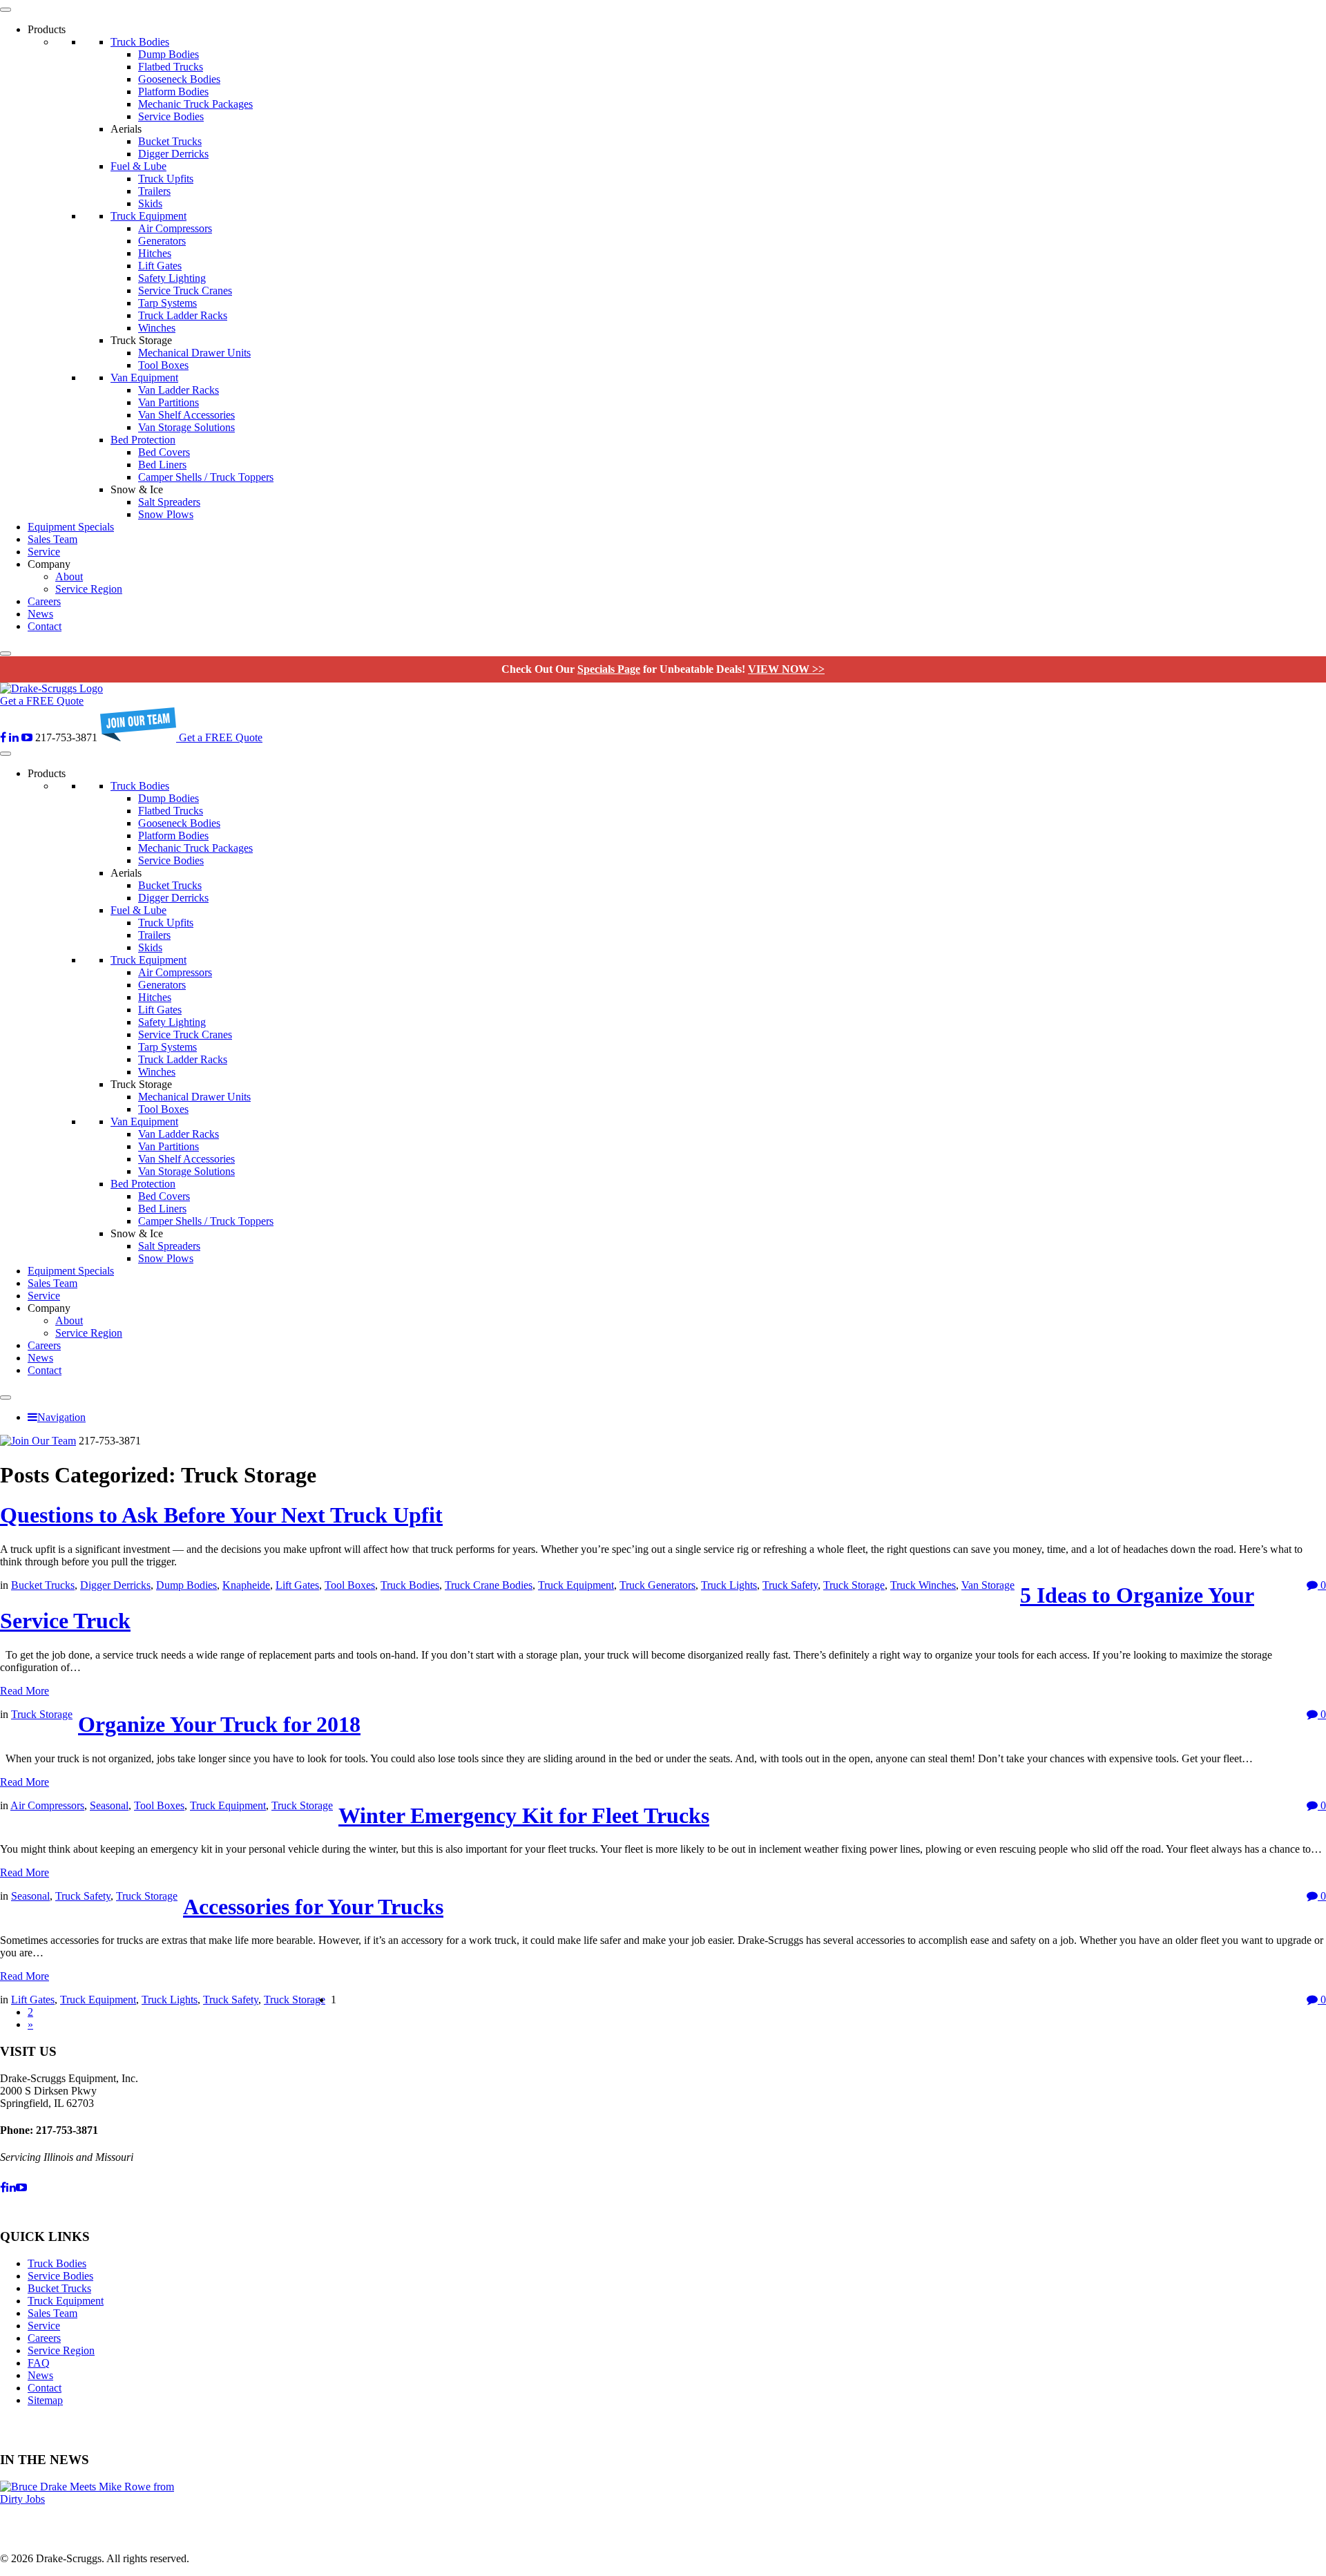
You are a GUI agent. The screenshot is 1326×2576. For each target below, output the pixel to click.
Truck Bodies (140, 42)
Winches (157, 328)
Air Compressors (175, 228)
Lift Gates (160, 266)
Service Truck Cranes (185, 290)
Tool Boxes (163, 365)
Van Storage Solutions (186, 427)
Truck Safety (790, 1585)
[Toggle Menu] (6, 10)
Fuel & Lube (138, 166)
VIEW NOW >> (786, 669)
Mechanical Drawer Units (194, 353)
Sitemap (45, 2400)
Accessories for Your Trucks (313, 1907)
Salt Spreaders (169, 502)
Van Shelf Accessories (186, 415)
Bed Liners (162, 465)
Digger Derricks (173, 154)
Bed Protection (143, 440)
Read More (25, 1691)
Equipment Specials (71, 527)
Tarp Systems (167, 303)
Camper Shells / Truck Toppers (206, 477)
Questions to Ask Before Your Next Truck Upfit (221, 1515)
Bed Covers (164, 452)
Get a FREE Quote (42, 701)
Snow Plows (166, 514)
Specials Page (609, 669)
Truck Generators (657, 1585)
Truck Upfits (166, 179)
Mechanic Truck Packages (195, 104)
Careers (44, 601)
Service (44, 552)
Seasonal (109, 1805)
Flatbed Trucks (171, 67)
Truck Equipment (148, 216)
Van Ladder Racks (179, 390)
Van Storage (988, 1585)
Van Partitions (169, 402)
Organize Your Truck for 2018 (219, 1724)
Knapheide (246, 1585)
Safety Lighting (172, 278)
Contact (45, 626)
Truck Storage (854, 1585)
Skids (150, 203)
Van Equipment (144, 378)
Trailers (154, 191)
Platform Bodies (173, 92)
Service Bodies (171, 116)
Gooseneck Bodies (179, 79)
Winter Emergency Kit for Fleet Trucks (524, 1815)
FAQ (39, 2363)
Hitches (155, 253)
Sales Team (52, 539)
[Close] (6, 653)
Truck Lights (729, 1585)
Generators (162, 241)
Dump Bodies (169, 54)
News (40, 614)
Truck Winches (923, 1585)
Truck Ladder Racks (183, 315)
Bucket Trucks (170, 141)
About (69, 576)
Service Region (89, 589)
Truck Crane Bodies (489, 1585)
